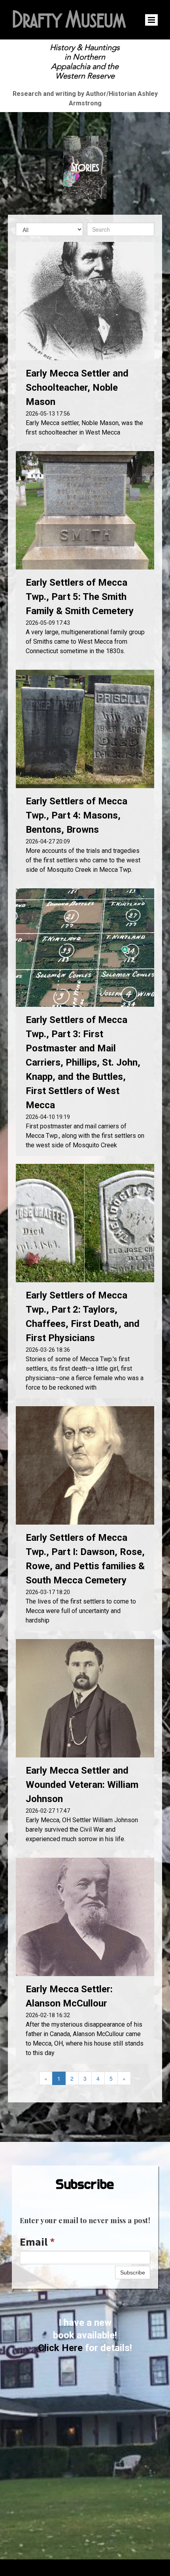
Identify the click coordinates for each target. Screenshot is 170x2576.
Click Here (60, 2348)
